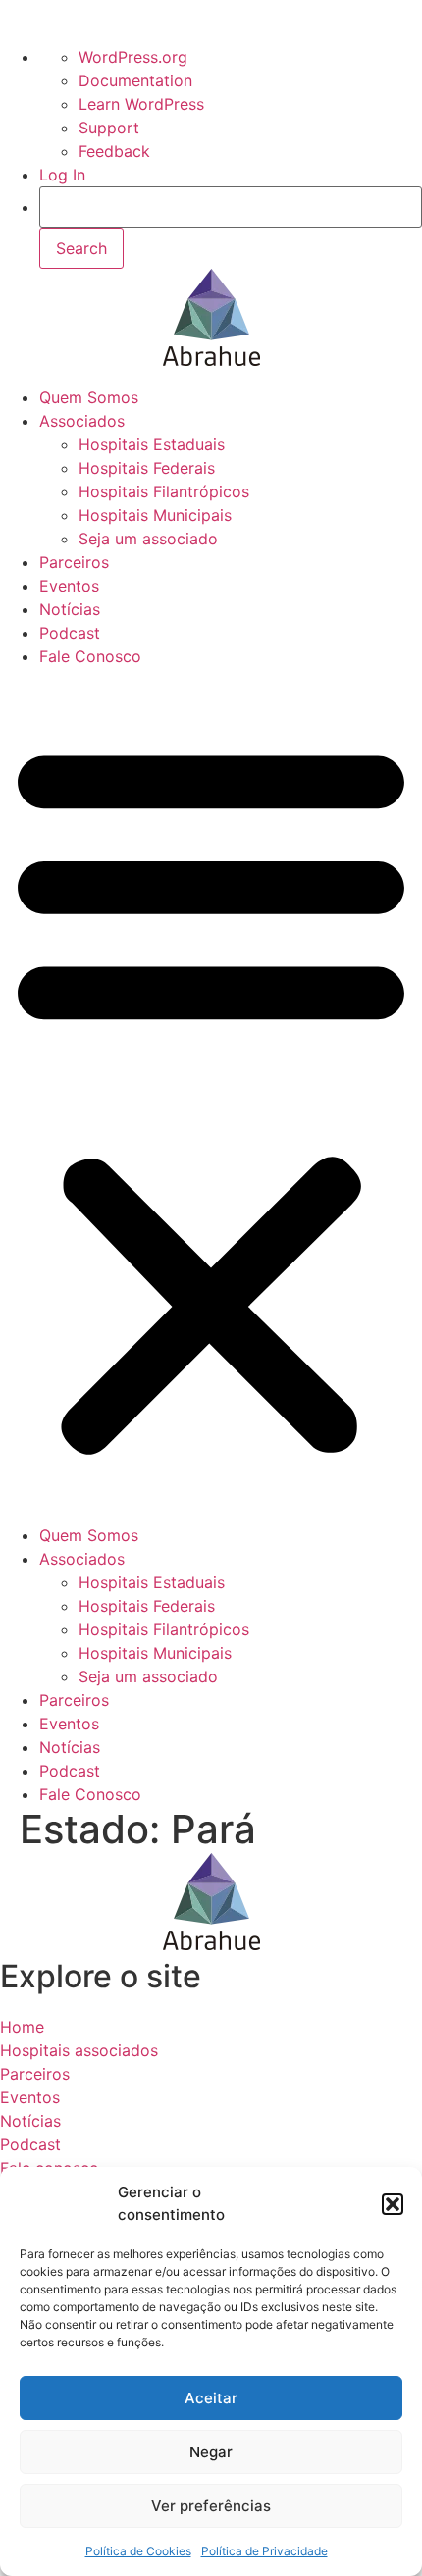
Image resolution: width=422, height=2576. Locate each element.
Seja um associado (148, 539)
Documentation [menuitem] (135, 80)
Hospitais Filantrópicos (164, 491)
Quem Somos (89, 397)
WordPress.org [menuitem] (133, 57)
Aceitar (211, 2398)
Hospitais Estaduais (152, 444)
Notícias (70, 609)
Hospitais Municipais (155, 515)
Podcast (70, 633)
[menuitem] (231, 228)
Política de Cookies (138, 2551)
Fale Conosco (90, 656)
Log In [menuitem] (62, 175)
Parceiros (74, 562)
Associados (82, 421)
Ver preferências (211, 2506)
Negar (211, 2452)
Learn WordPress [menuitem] (141, 104)
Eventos (69, 586)
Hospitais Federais (147, 468)
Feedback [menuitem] (114, 151)
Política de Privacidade (264, 2551)
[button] (393, 2204)
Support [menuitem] (109, 128)
